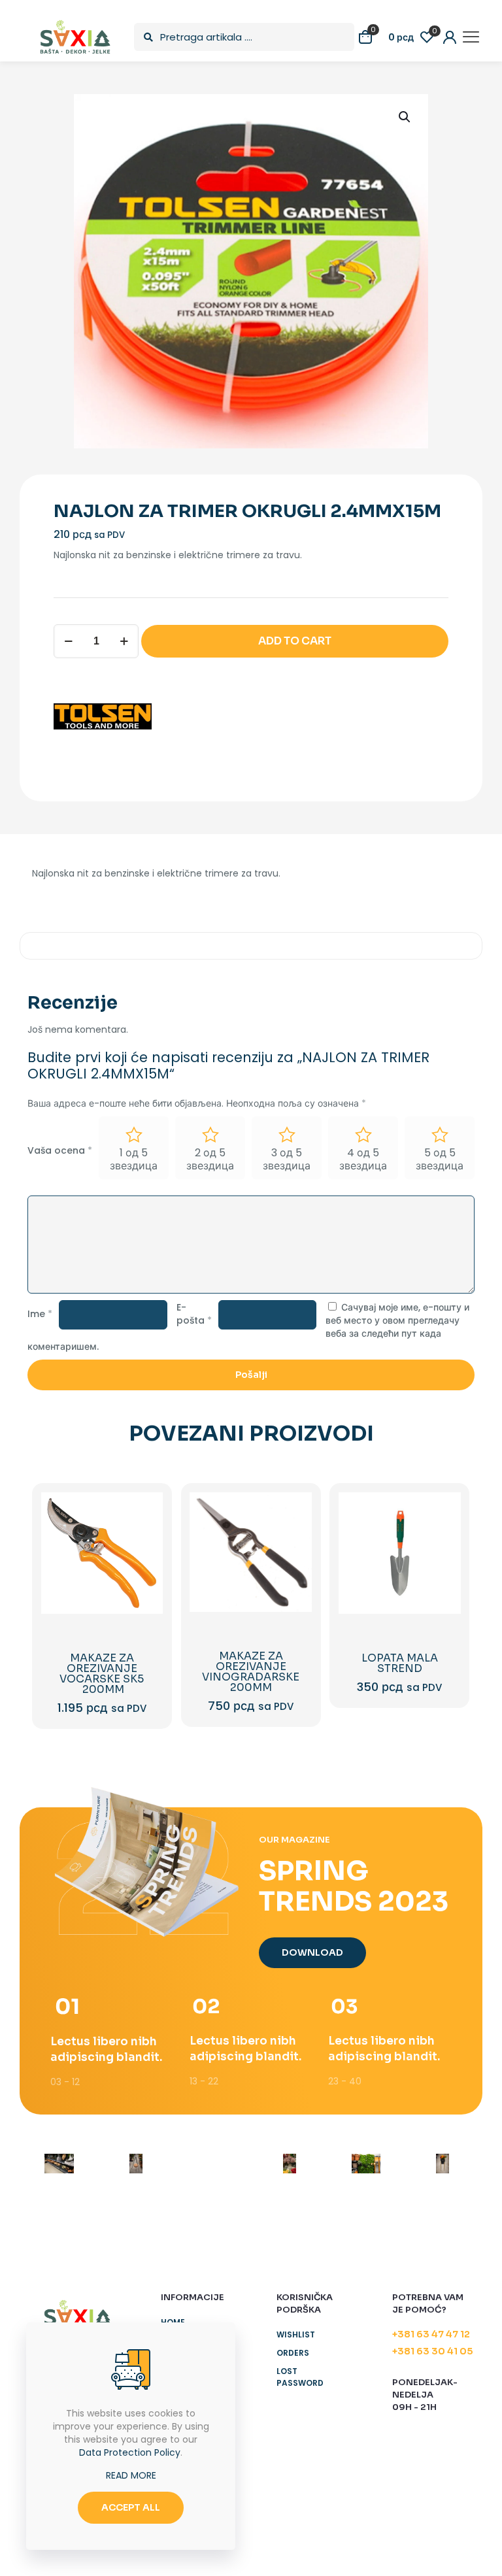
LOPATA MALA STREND (400, 1663)
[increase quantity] (124, 641)
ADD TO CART (295, 641)
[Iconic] (136, 2164)
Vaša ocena (60, 1150)
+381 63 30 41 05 (432, 2351)
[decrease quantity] (68, 641)
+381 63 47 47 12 (431, 2334)
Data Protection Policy (130, 2452)
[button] (405, 117)
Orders (293, 2353)
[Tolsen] (103, 718)
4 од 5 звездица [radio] (363, 1159)
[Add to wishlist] (144, 1567)
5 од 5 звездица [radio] (440, 1159)
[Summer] (213, 2164)
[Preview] (144, 1595)
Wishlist (296, 2334)
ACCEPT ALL (131, 2507)
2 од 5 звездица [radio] (210, 1159)
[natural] (366, 2164)
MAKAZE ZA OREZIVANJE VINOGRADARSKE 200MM (251, 1672)
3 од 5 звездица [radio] (287, 1159)
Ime (40, 1314)
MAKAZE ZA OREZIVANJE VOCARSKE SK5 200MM (102, 1674)
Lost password (300, 2377)
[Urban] (289, 2164)
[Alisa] (59, 2164)
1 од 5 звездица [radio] (134, 1159)
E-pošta (194, 1314)
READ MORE (131, 2475)
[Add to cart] (144, 1511)
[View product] (144, 1539)
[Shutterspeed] (443, 2164)
